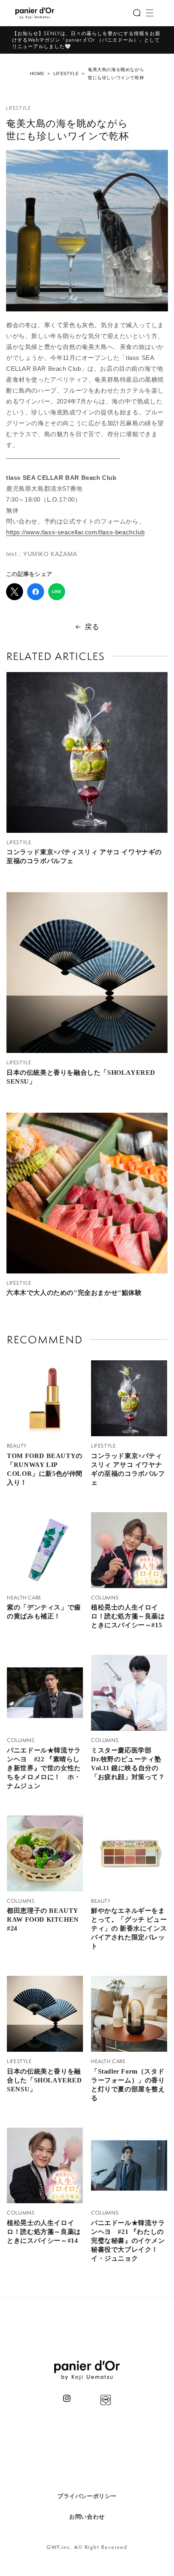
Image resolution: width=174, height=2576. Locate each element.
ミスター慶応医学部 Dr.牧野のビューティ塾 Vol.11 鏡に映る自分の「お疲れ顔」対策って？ (128, 1764)
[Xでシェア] (15, 592)
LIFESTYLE (66, 74)
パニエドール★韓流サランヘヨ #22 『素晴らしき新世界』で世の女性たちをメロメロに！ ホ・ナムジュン (44, 1768)
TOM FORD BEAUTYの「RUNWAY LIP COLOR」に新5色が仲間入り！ (45, 1469)
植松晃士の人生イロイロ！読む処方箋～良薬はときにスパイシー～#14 (44, 2232)
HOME (37, 74)
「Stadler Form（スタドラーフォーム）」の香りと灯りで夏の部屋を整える (128, 2085)
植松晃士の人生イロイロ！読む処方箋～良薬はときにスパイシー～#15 (128, 1616)
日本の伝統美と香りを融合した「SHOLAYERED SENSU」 (81, 1077)
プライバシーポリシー (87, 2496)
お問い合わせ (87, 2517)
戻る (92, 627)
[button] (137, 13)
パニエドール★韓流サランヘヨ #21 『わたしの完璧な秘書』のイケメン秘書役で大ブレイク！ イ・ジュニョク (128, 2241)
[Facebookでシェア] (36, 592)
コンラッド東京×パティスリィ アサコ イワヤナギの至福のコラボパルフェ (84, 856)
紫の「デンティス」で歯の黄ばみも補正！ (44, 1612)
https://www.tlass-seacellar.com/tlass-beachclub (75, 532)
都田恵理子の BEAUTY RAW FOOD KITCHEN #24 (43, 1919)
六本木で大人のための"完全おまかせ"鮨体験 (74, 1293)
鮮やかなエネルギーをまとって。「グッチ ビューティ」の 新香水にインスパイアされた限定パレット (129, 1928)
